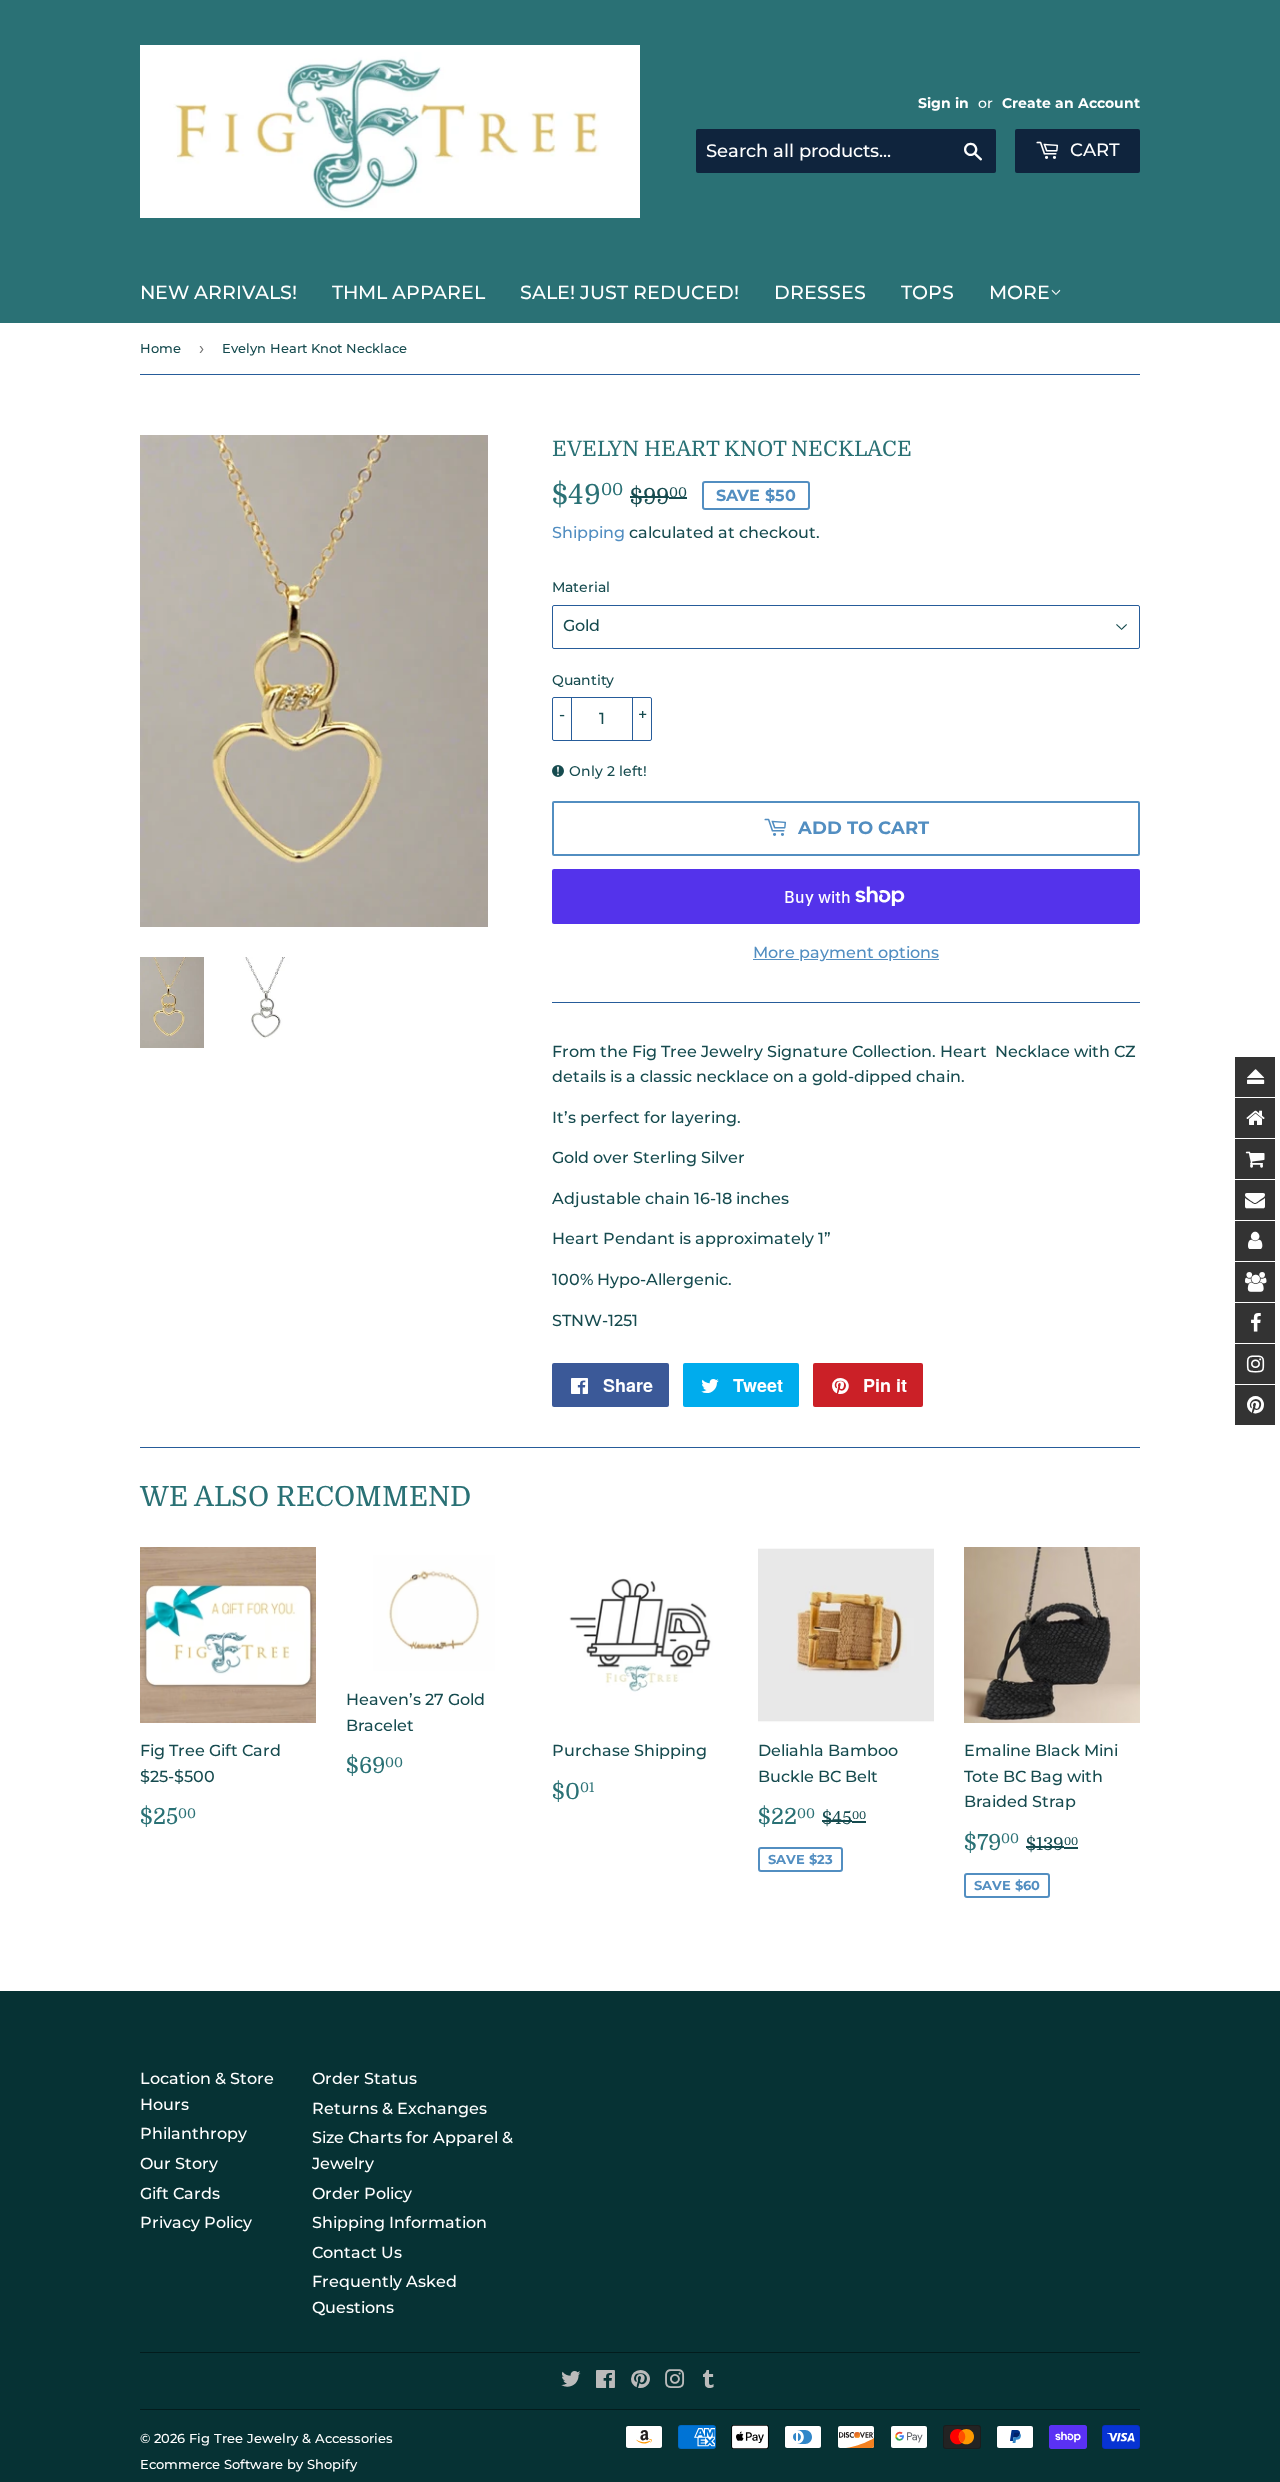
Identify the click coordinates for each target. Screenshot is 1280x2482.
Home (160, 348)
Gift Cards (180, 2193)
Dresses (820, 292)
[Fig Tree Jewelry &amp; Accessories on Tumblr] (708, 2381)
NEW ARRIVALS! (218, 292)
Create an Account (1071, 103)
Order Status (364, 2078)
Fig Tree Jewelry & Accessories (291, 2438)
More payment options (846, 952)
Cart (1092, 150)
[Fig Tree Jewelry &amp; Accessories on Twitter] (571, 2381)
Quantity (583, 680)
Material (581, 587)
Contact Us (357, 2252)
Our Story (179, 2163)
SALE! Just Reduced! (629, 292)
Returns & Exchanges (399, 2108)
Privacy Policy (196, 2222)
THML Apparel (408, 292)
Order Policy (362, 2193)
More (1019, 292)
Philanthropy (193, 2133)
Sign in (943, 103)
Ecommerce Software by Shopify (248, 2464)
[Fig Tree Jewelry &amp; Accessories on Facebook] (605, 2381)
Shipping (588, 532)
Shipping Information (399, 2222)
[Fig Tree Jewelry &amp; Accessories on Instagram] (675, 2381)
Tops (927, 292)
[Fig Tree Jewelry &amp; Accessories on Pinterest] (640, 2381)
